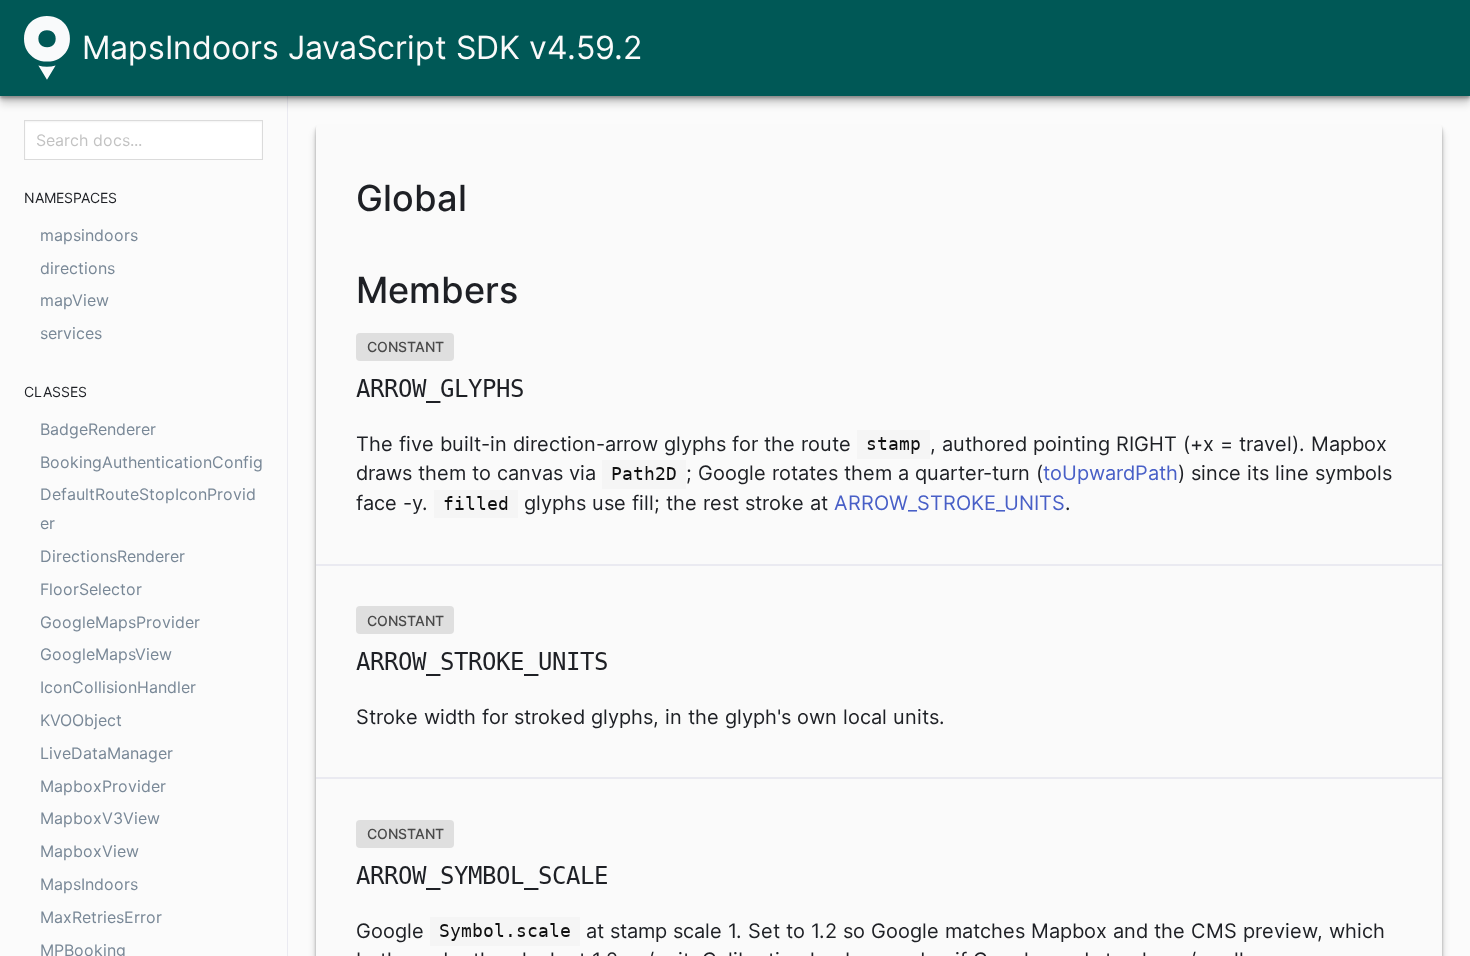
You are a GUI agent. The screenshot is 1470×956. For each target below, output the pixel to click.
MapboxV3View (100, 818)
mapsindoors (89, 235)
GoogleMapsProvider (120, 622)
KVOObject (81, 720)
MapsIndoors (89, 884)
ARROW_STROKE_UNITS (949, 503)
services (71, 333)
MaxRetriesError (101, 917)
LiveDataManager (106, 753)
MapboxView (89, 851)
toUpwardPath (1110, 473)
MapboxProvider (103, 786)
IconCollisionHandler (118, 687)
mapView (74, 300)
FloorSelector (91, 589)
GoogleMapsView (106, 654)
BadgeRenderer (98, 429)
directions (77, 268)
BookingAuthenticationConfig (151, 462)
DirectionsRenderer (112, 556)
